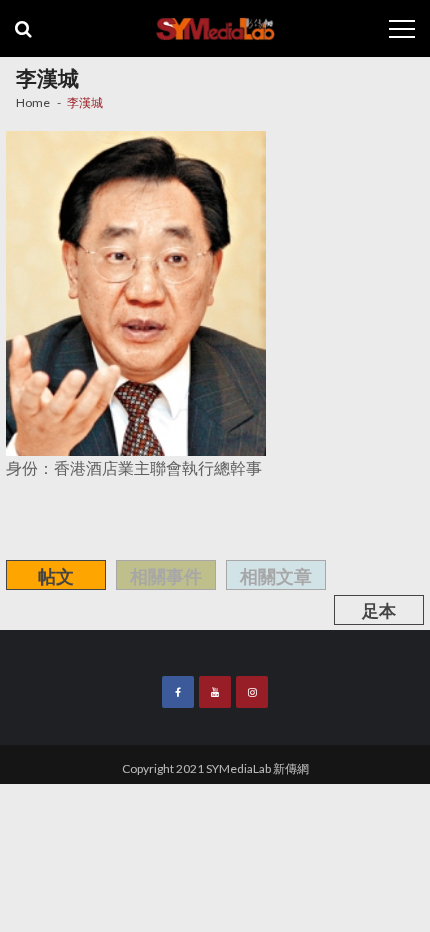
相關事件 (166, 576)
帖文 (56, 576)
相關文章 (276, 576)
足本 (379, 610)
